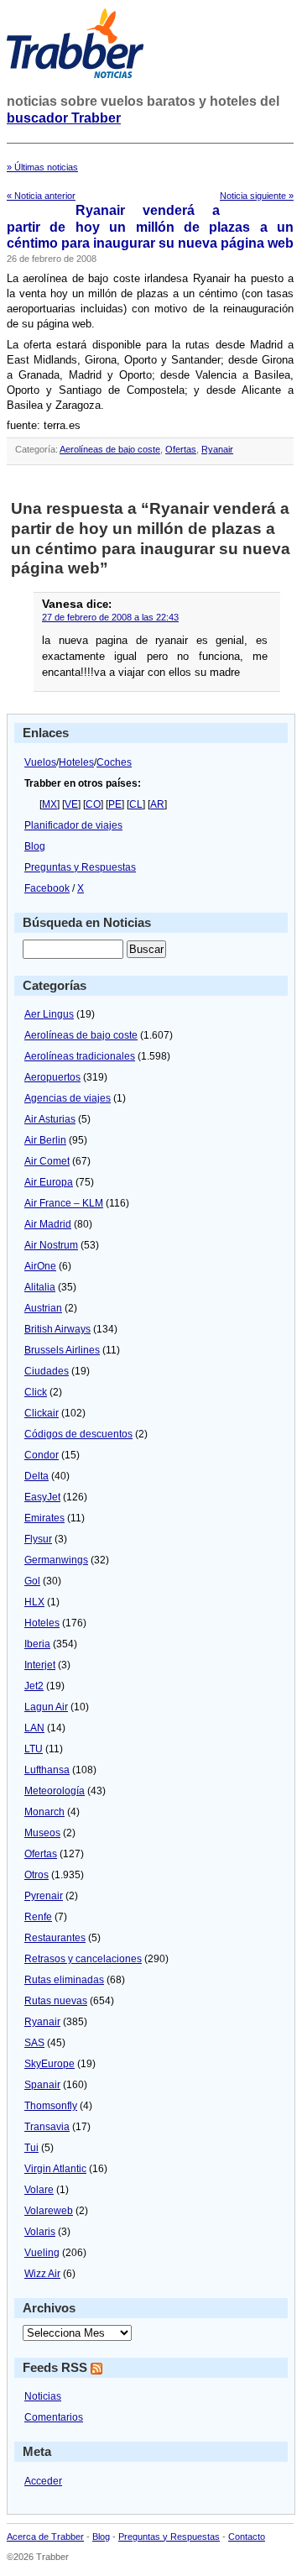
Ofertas (181, 449)
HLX (34, 1602)
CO (93, 804)
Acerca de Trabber (45, 2537)
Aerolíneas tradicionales (80, 1056)
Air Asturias (50, 1119)
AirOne (40, 1266)
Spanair (42, 2085)
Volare (39, 2190)
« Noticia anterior (41, 196)
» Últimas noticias (42, 167)
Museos (42, 1833)
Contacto (247, 2537)
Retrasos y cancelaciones (83, 1959)
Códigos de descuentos (78, 1434)
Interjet (40, 1665)
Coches (114, 762)
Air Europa (49, 1182)
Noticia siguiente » (257, 196)
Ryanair (217, 449)
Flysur (38, 1539)
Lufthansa (47, 1770)
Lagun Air (46, 1707)
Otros (36, 1875)
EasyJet (42, 1497)
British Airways (57, 1329)
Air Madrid (48, 1224)
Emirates (44, 1518)
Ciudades (47, 1371)
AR (157, 804)
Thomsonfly (51, 2106)
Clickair (42, 1413)
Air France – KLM (64, 1203)
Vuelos (40, 762)
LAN (34, 1728)
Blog (35, 846)
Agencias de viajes (68, 1098)
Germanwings (56, 1560)
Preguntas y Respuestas (80, 867)
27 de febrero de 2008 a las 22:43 (110, 617)
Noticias (43, 2396)
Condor (42, 1455)
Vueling (42, 2253)
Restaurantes (55, 1938)
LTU (34, 1749)
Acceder (43, 2481)
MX (49, 804)
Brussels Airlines (62, 1350)
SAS (34, 2043)
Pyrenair (44, 1896)
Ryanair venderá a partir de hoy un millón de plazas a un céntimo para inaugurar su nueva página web (150, 227)
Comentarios (54, 2417)
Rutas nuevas (56, 2001)
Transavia (47, 2127)
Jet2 (34, 1686)
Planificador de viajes (73, 825)
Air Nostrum (51, 1245)
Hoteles (76, 762)
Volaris (40, 2232)
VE (71, 804)
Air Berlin (45, 1140)
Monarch (44, 1812)
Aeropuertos (52, 1077)
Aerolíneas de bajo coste (110, 449)
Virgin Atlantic (55, 2169)
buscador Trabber (64, 118)
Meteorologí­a (55, 1791)
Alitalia (40, 1287)
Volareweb (49, 2211)
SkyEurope (49, 2064)
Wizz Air (42, 2274)
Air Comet (47, 1161)
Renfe (38, 1917)
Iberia (37, 1644)
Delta (36, 1476)
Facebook (47, 888)
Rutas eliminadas (64, 1980)
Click (36, 1392)
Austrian (43, 1308)
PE (115, 804)
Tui (31, 2148)
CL (136, 804)
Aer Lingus (49, 1014)
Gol (32, 1581)
